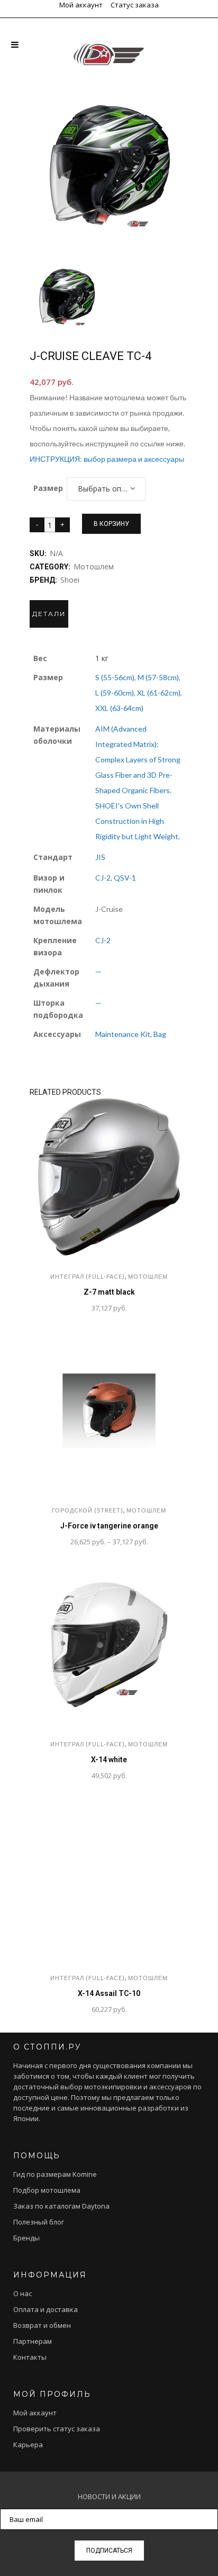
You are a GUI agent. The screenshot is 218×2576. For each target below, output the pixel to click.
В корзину (111, 524)
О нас (22, 2293)
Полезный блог (39, 2222)
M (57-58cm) (158, 677)
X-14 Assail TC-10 (109, 1993)
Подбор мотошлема (47, 2190)
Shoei (70, 580)
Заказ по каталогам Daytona (61, 2206)
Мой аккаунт (81, 5)
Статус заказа (135, 5)
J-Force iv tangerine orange (109, 1526)
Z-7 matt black (109, 1292)
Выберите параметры (54, 1309)
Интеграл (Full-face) (88, 1276)
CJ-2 (103, 940)
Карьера (28, 2445)
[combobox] (106, 489)
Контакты (30, 2357)
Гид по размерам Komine (55, 2174)
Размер (48, 488)
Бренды (26, 2238)
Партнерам (33, 2341)
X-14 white (109, 1760)
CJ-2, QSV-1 (116, 878)
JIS (100, 857)
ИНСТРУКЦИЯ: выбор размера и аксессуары (107, 459)
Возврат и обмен (42, 2325)
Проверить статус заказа (57, 2429)
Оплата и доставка (46, 2309)
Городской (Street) (88, 1510)
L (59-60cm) (115, 693)
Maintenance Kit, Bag (131, 1034)
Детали (49, 614)
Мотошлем (94, 566)
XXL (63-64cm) (119, 708)
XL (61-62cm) (159, 693)
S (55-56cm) (115, 677)
